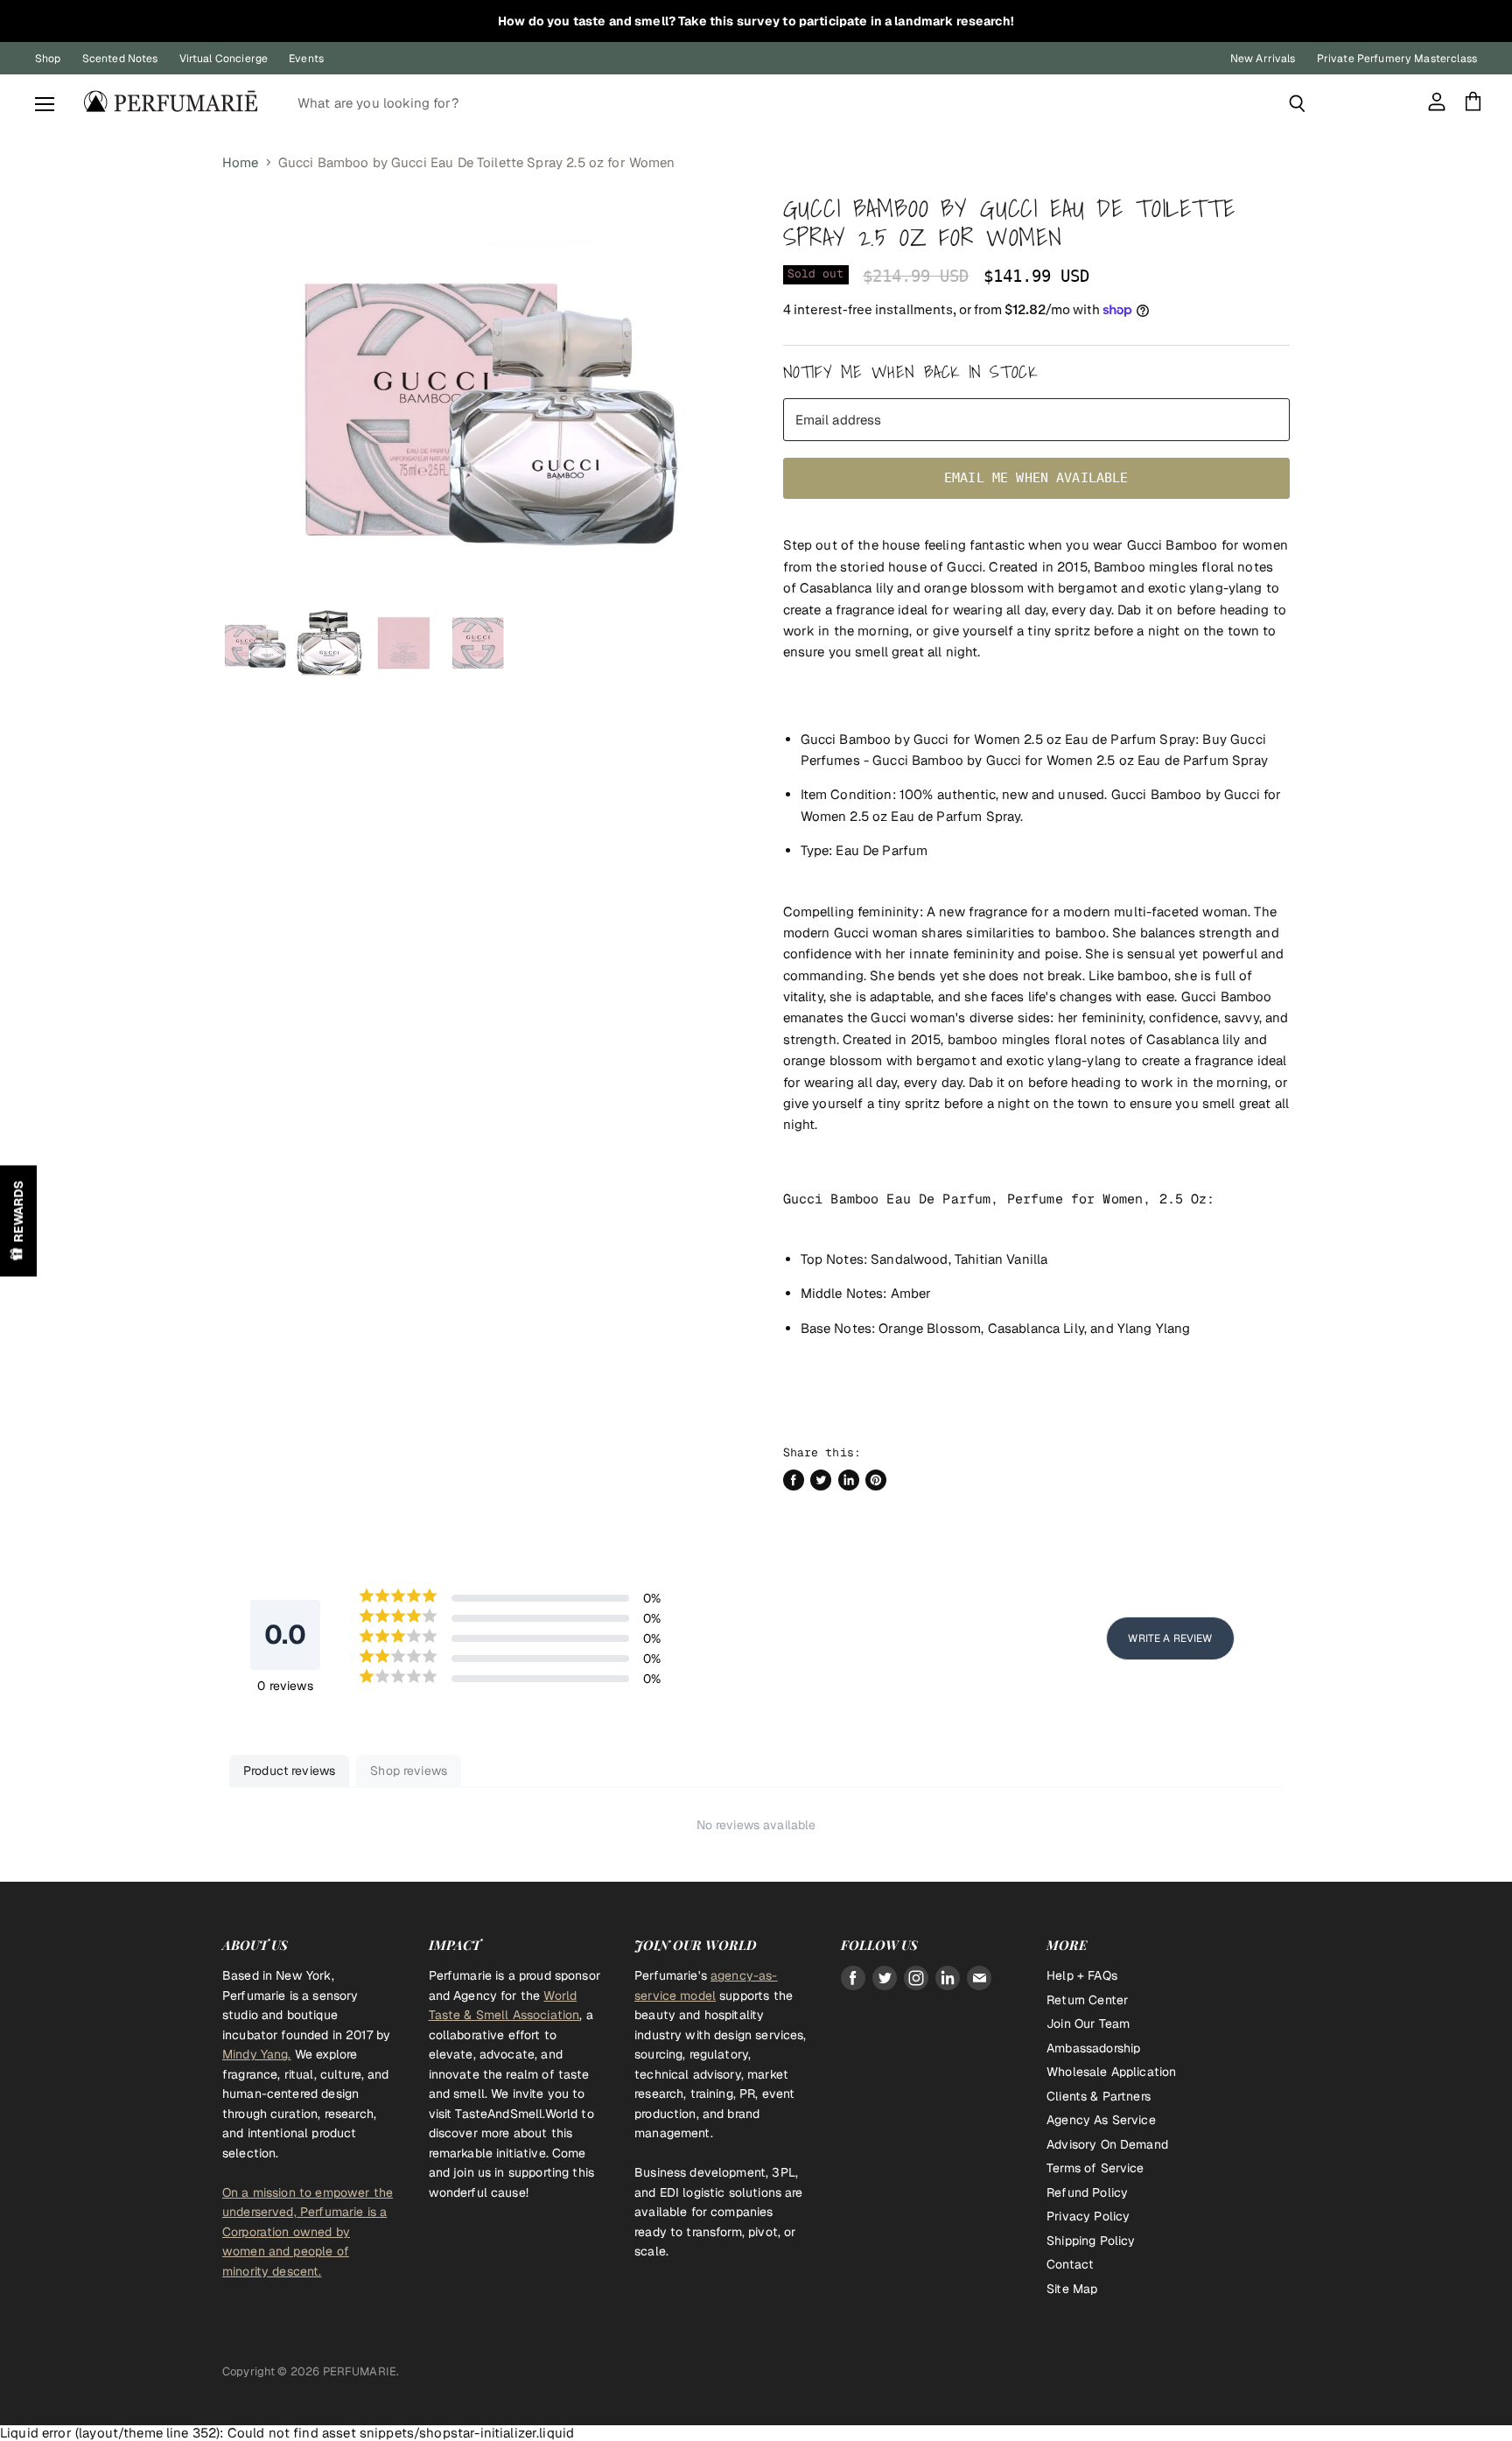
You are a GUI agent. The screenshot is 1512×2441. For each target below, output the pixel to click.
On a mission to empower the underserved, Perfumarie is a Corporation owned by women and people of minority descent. (308, 2232)
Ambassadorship (1093, 2048)
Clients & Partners (1099, 2096)
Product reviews (289, 1771)
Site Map (1072, 2289)
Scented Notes (120, 59)
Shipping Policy (1091, 2241)
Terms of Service (1095, 2168)
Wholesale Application (1111, 2072)
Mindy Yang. (257, 2054)
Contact (1070, 2264)
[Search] (1297, 103)
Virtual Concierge (224, 59)
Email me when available (1036, 478)
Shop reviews (409, 1771)
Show (18, 1220)
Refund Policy (1087, 2192)
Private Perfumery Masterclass (1397, 59)
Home (241, 162)
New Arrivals (1263, 59)
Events (306, 59)
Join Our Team (1088, 2024)
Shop (48, 59)
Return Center (1087, 2000)
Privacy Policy (1088, 2216)
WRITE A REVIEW (1170, 1638)
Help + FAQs (1082, 1975)
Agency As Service (1101, 2120)
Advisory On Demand (1107, 2144)
